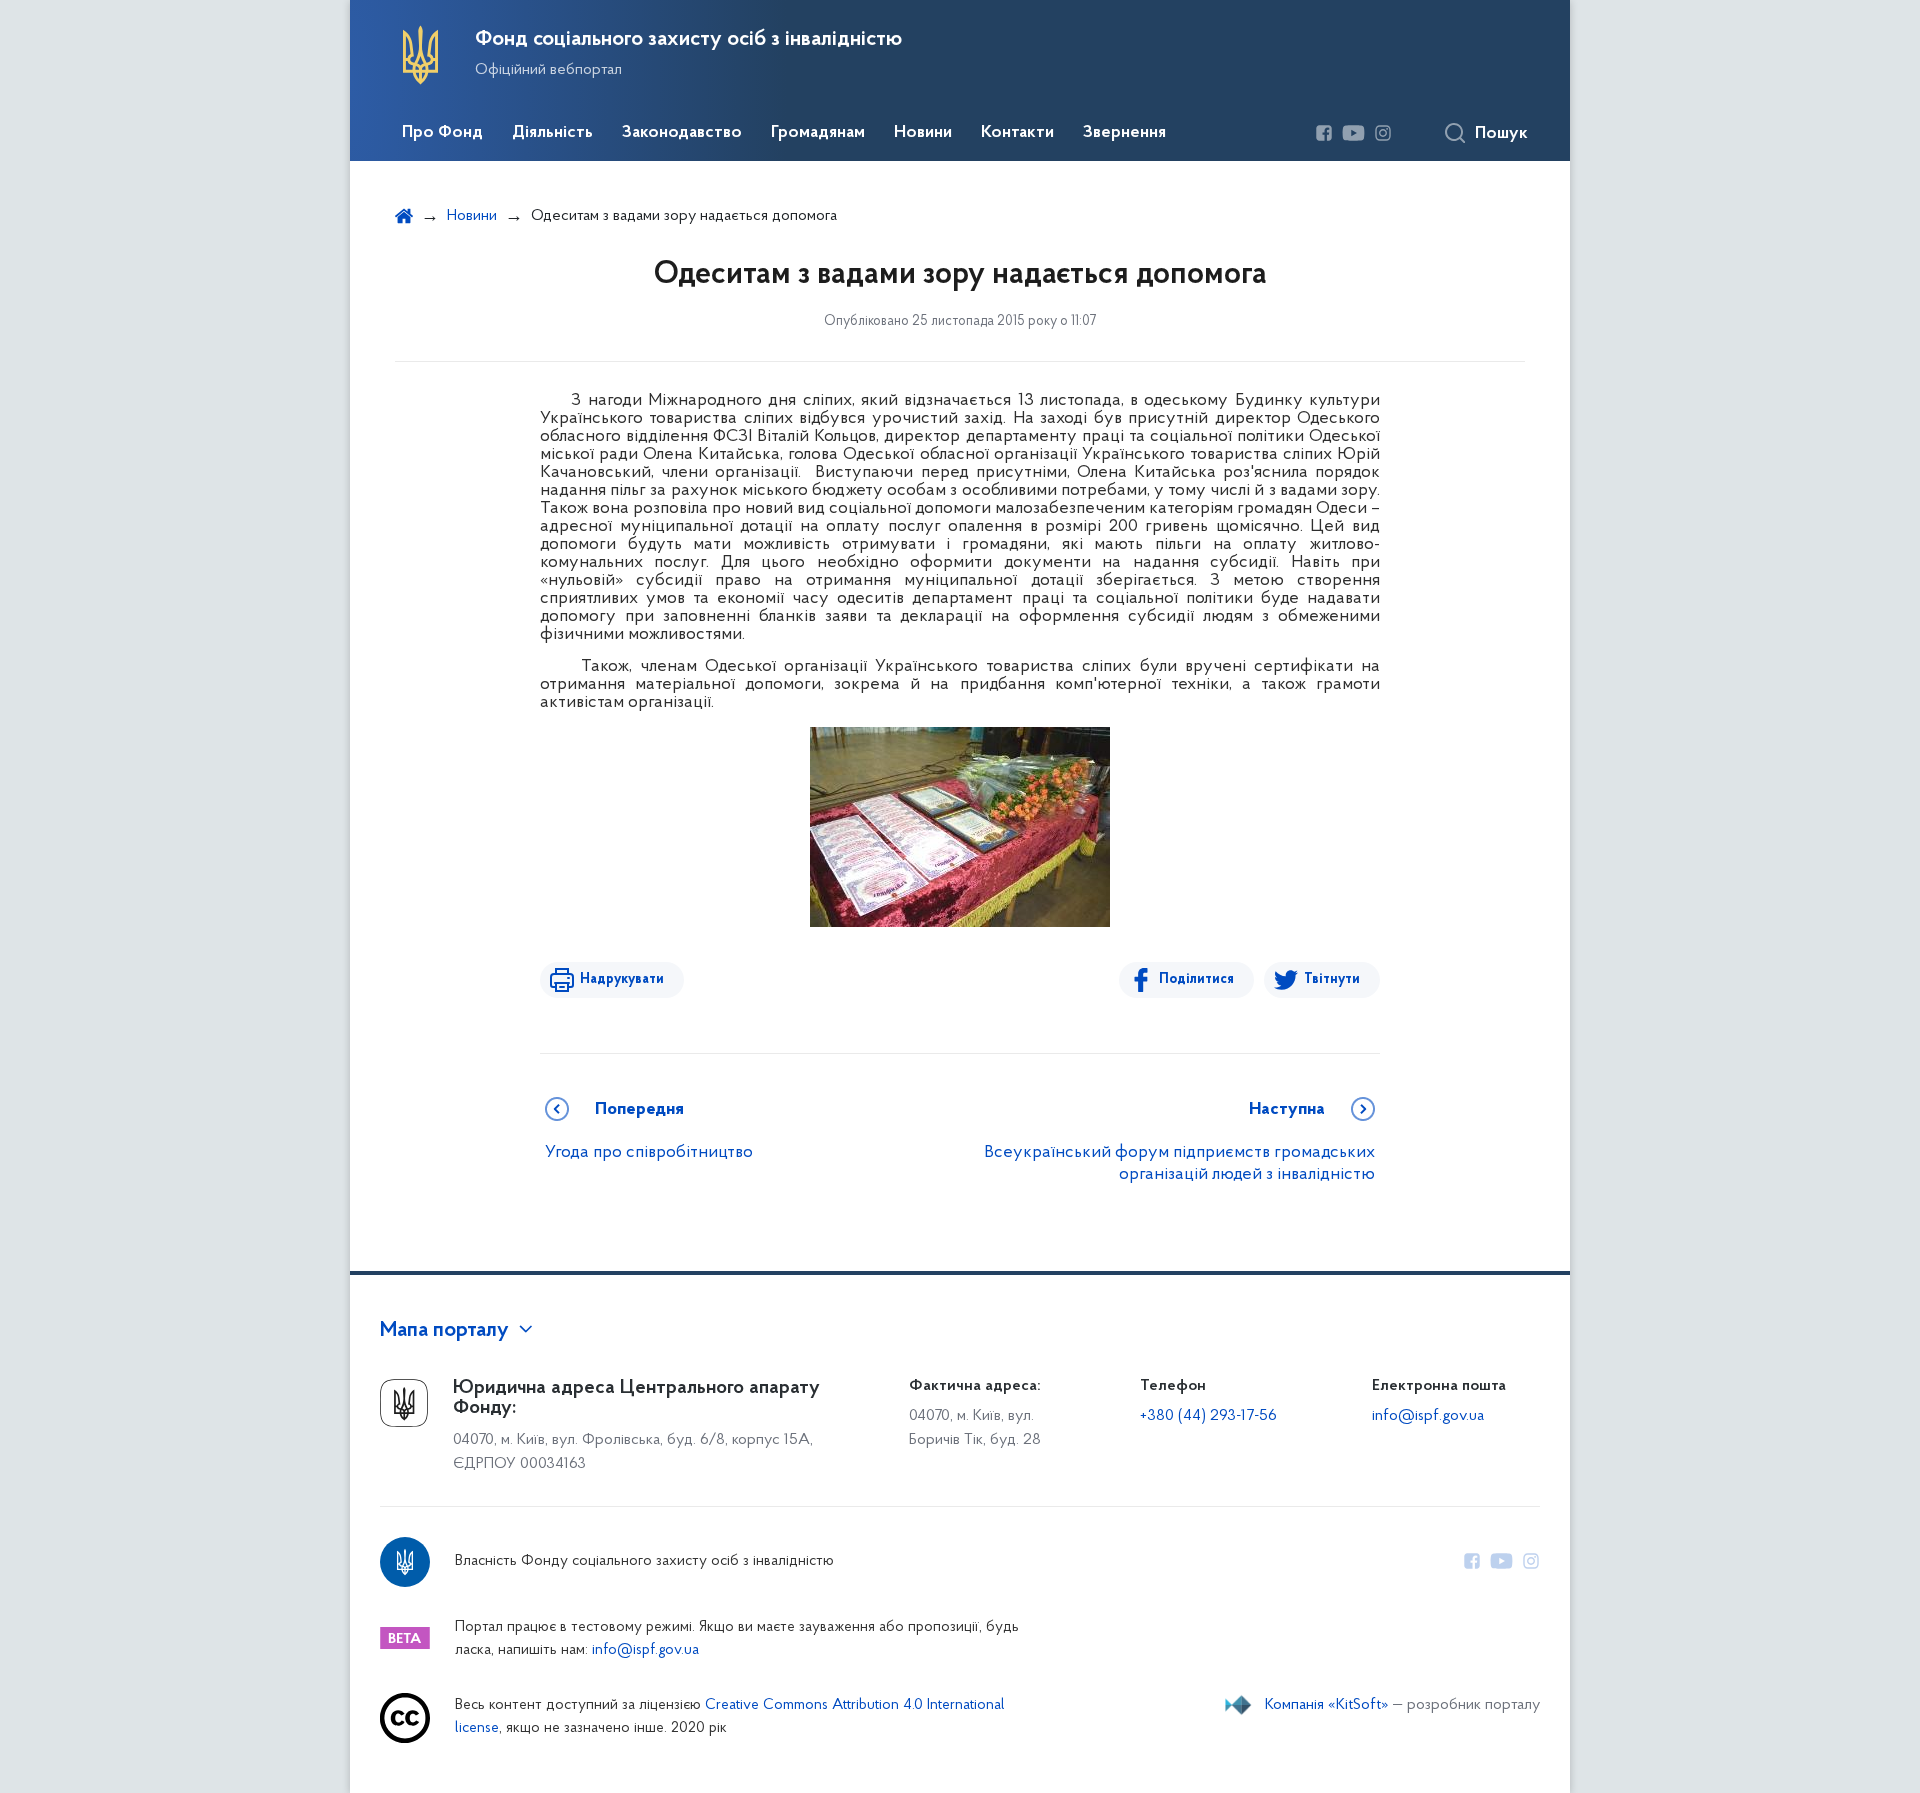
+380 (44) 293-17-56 (1208, 1416)
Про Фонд (442, 133)
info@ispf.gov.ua (1428, 1416)
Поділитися (1196, 979)
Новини (923, 133)
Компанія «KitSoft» (1327, 1705)
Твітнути (1332, 979)
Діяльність (552, 133)
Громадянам (818, 133)
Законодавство (682, 133)
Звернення (1124, 133)
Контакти (1017, 133)
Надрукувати (622, 979)
